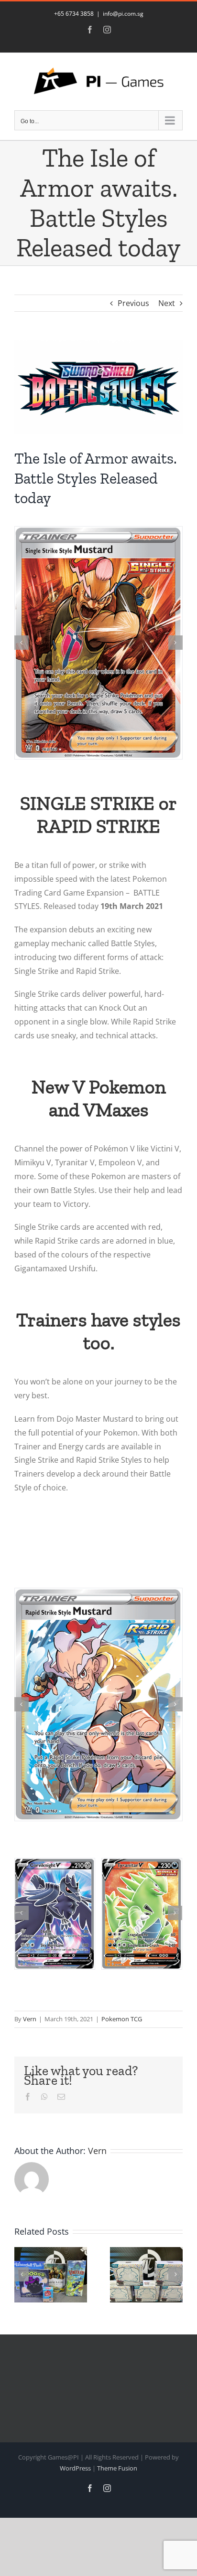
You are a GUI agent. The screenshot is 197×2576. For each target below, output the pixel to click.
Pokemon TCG (122, 2020)
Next (167, 303)
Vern (30, 2020)
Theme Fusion (117, 2470)
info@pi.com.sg (123, 14)
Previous (133, 303)
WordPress (75, 2470)
